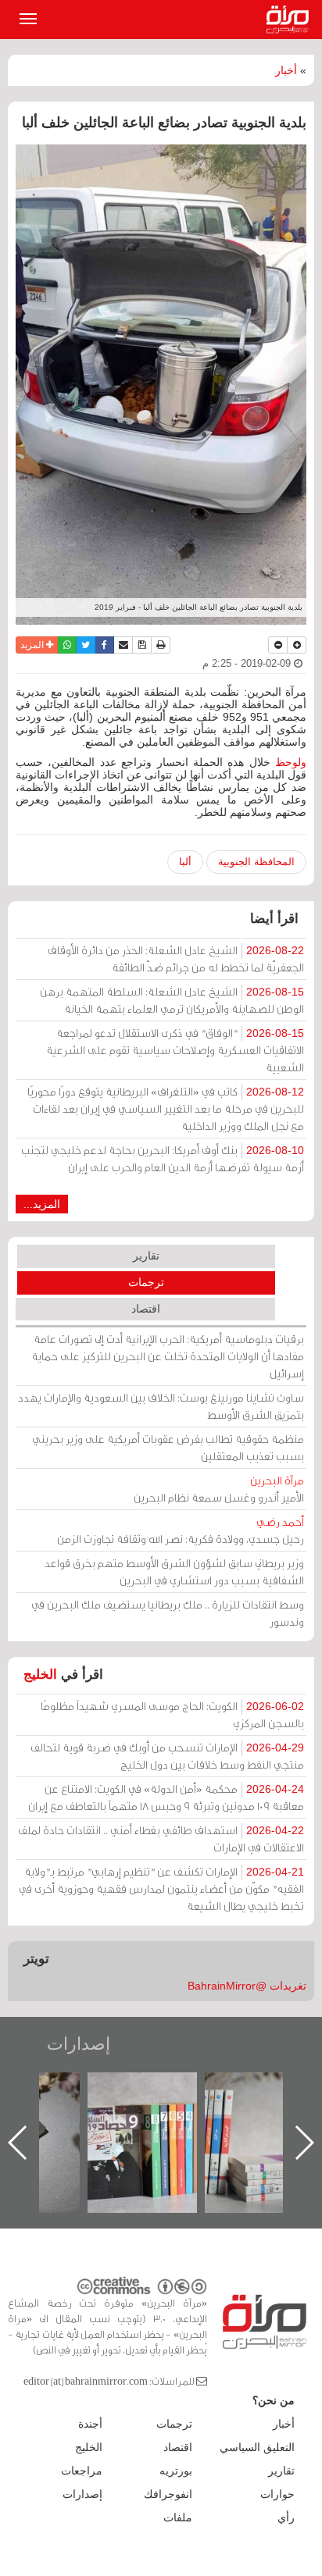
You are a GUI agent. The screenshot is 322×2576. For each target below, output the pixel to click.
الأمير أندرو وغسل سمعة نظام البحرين (219, 1489)
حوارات (277, 2494)
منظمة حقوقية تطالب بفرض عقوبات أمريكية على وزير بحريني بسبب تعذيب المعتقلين (168, 1447)
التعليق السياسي (257, 2447)
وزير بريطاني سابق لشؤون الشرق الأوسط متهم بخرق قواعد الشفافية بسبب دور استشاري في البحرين (174, 1571)
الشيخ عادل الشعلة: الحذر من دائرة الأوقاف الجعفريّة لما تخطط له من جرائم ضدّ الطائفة (176, 958)
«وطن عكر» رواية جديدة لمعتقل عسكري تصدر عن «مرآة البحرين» (148, 2117)
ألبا (185, 862)
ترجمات (146, 1282)
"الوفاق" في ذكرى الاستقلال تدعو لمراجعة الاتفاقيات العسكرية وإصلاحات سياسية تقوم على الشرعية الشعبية (175, 1050)
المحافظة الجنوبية (256, 862)
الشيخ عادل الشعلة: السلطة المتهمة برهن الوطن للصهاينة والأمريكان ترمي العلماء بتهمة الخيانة (172, 1000)
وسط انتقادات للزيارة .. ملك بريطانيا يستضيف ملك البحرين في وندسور (168, 1613)
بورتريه (176, 2471)
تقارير (146, 1256)
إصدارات (79, 2044)
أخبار (286, 70)
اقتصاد (146, 1309)
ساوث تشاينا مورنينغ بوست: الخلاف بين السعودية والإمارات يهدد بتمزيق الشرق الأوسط (161, 1406)
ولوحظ (291, 762)
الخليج (40, 1675)
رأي (286, 2517)
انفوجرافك (168, 2494)
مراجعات (82, 2471)
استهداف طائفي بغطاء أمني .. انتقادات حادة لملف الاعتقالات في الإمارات (161, 1838)
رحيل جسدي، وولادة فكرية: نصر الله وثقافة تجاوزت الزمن (181, 1530)
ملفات (178, 2517)
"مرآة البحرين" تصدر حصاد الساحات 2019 (265, 2108)
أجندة (90, 2424)
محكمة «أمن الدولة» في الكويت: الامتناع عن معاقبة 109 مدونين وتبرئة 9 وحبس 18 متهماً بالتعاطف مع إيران (166, 1797)
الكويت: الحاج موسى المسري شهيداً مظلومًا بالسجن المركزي (172, 1714)
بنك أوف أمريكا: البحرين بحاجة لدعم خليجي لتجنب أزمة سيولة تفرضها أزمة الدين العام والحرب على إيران (163, 1158)
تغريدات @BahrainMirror (247, 1986)
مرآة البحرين (291, 20)
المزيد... (42, 1204)
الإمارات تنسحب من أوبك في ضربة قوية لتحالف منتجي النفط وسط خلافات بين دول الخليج (167, 1756)
